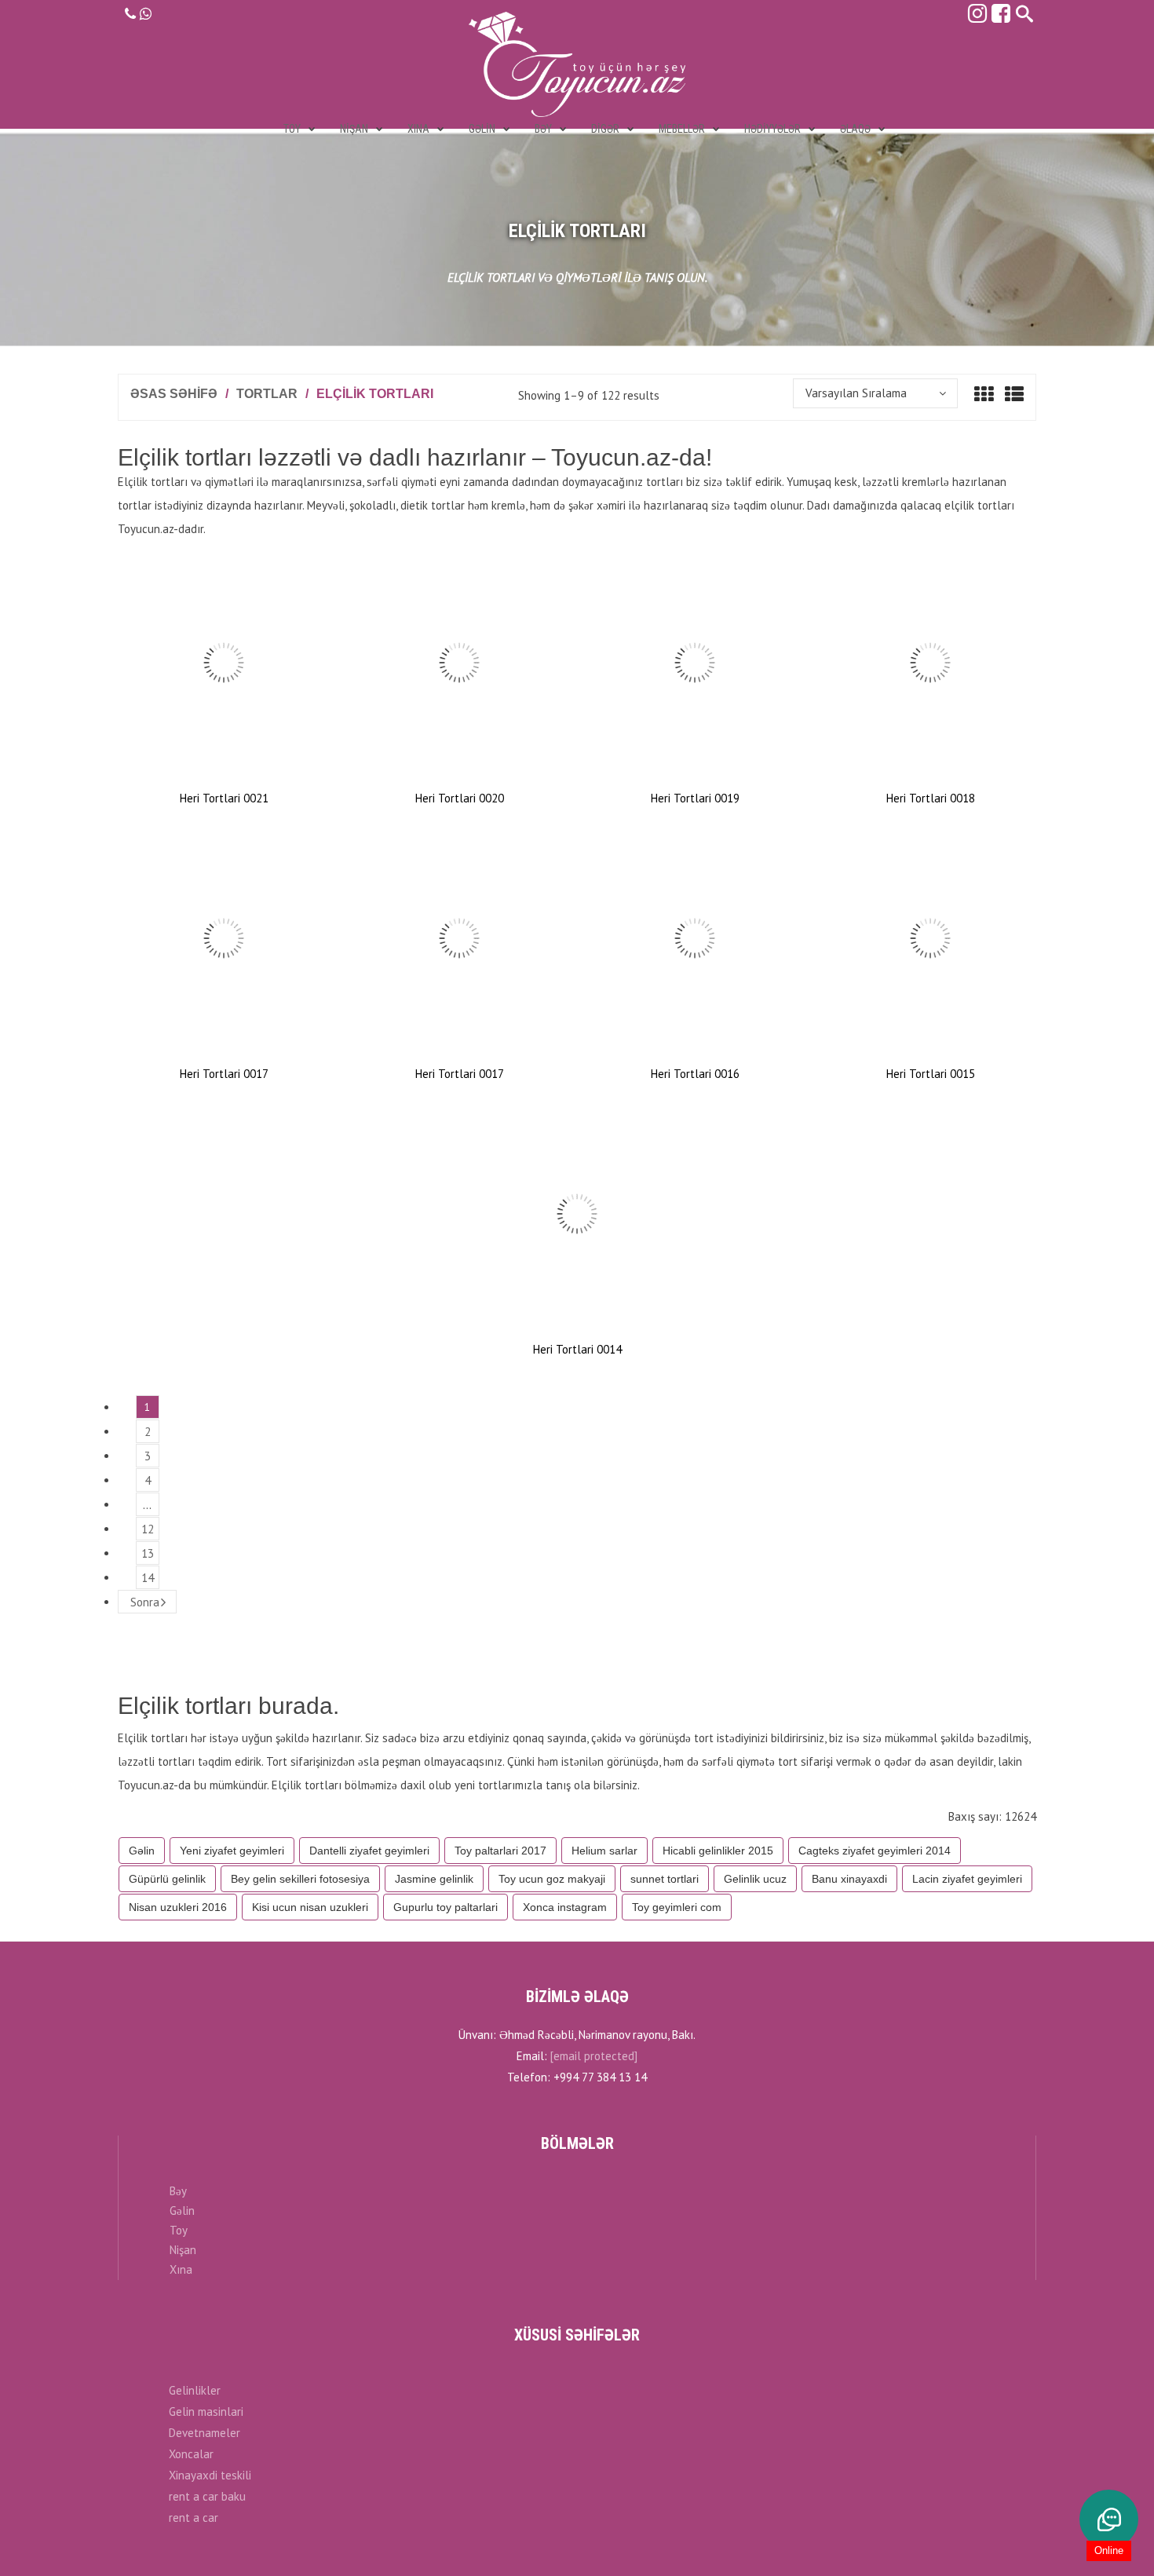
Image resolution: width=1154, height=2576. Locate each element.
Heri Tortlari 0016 (695, 1074)
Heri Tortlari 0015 (931, 1074)
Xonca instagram (565, 1907)
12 (148, 1529)
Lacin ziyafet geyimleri (967, 1879)
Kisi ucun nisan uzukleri (310, 1907)
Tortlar (267, 394)
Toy (179, 2230)
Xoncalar (191, 2454)
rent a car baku (207, 2496)
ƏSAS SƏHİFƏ (174, 394)
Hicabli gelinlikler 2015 (718, 1851)
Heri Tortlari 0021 (224, 798)
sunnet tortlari (665, 1879)
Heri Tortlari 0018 (931, 798)
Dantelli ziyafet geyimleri (369, 1851)
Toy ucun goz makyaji (552, 1879)
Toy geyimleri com (677, 1907)
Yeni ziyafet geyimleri (232, 1851)
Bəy (178, 2191)
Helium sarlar (604, 1851)
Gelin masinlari (206, 2412)
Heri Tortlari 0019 (695, 798)
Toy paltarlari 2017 (500, 1851)
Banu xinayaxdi (849, 1879)
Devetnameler (205, 2433)
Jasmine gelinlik (434, 1879)
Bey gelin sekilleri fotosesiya (300, 1879)
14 (148, 1578)
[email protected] (594, 2056)
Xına (181, 2269)
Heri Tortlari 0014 (577, 1349)
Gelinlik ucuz (755, 1879)
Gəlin (142, 1851)
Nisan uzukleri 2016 (178, 1907)
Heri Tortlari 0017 (224, 1074)
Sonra (145, 1602)
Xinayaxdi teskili (210, 2475)
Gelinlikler (195, 2390)
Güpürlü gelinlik (167, 1879)
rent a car (194, 2518)
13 (148, 1553)
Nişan (183, 2250)
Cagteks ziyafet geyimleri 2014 (875, 1851)
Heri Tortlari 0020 (460, 798)
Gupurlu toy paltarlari (446, 1907)
